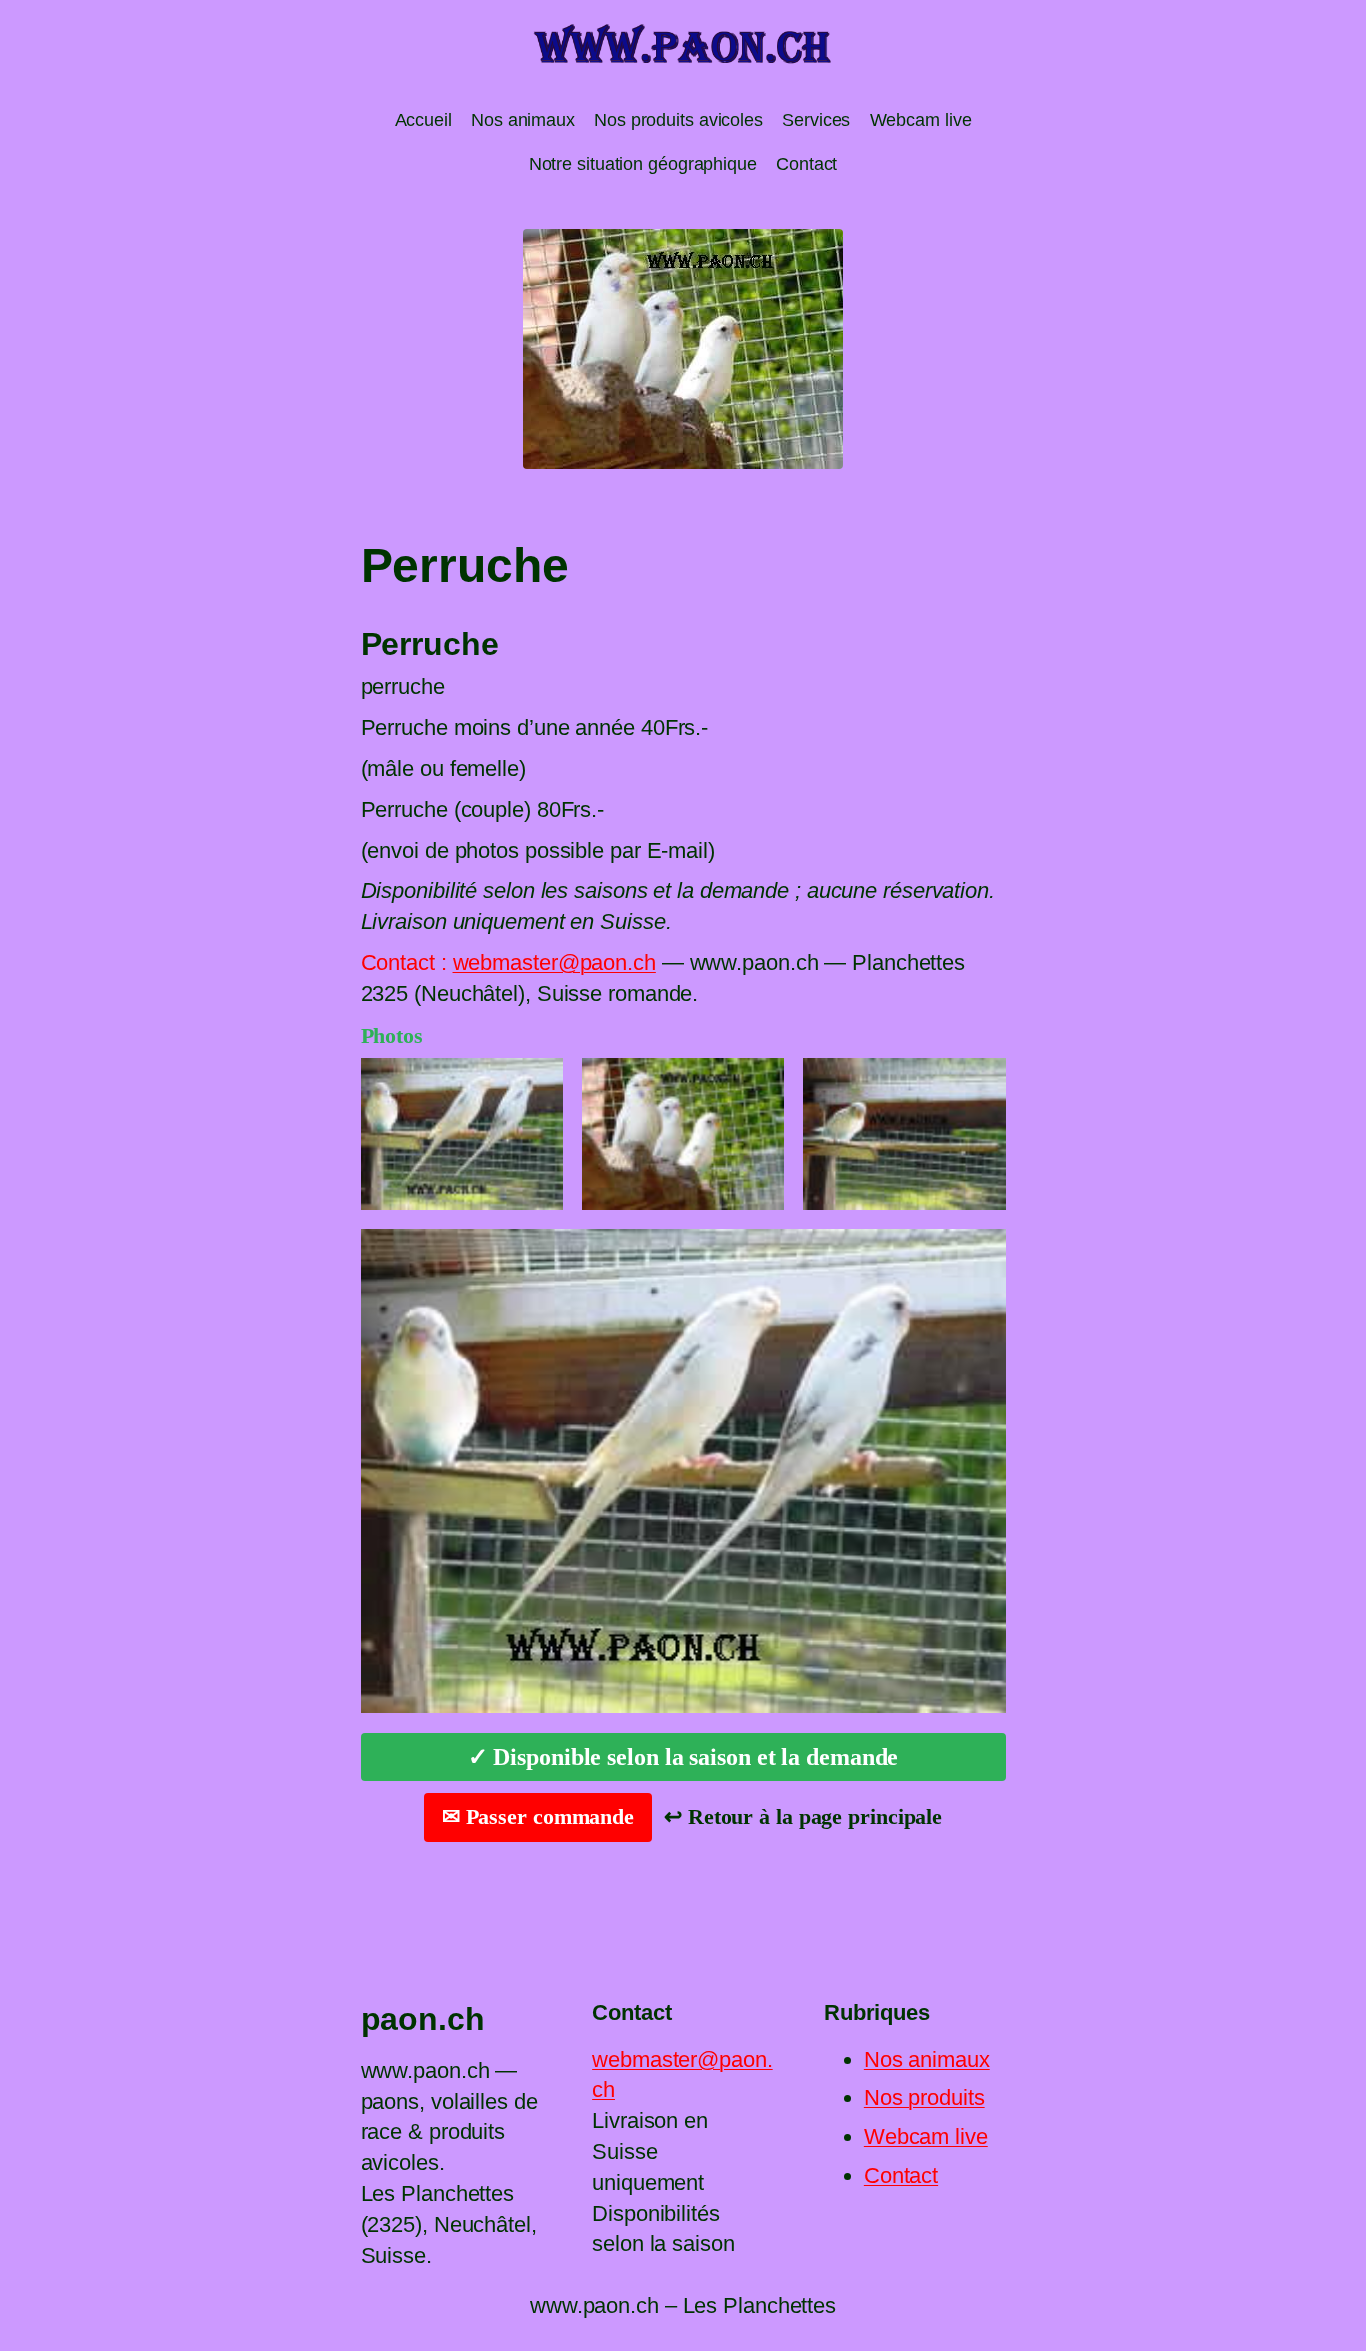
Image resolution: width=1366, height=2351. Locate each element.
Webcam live (926, 2136)
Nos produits (924, 2097)
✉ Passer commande (538, 1816)
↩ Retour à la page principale (803, 1816)
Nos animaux (927, 2059)
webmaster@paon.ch (554, 962)
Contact (901, 2175)
